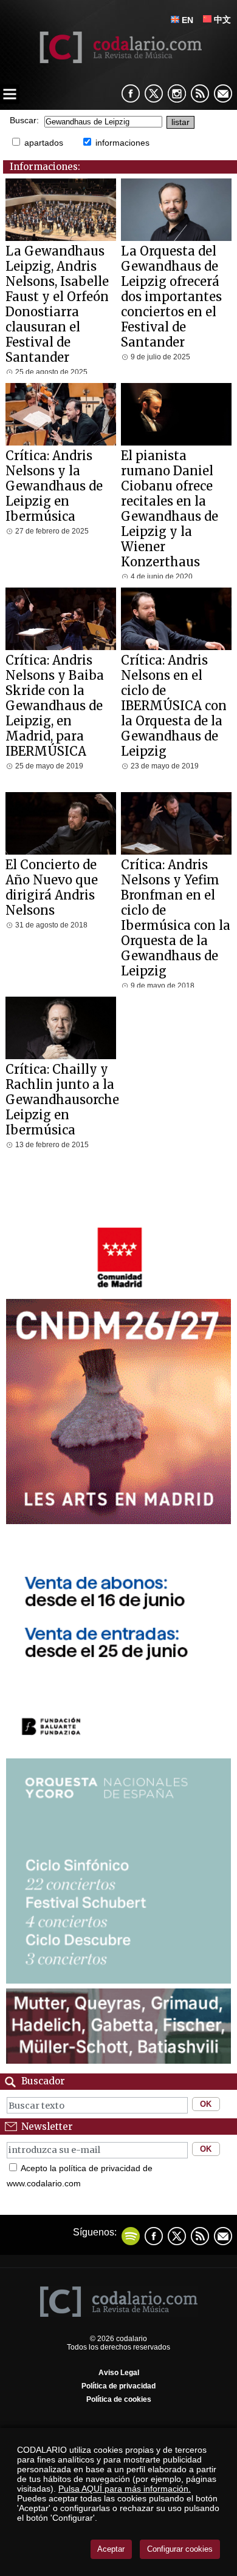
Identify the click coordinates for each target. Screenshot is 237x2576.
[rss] (200, 93)
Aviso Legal (119, 2373)
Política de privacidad (118, 2386)
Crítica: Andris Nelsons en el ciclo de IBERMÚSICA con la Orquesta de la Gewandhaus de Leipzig (174, 706)
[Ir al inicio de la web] (119, 60)
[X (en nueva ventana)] (154, 93)
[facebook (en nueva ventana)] (131, 93)
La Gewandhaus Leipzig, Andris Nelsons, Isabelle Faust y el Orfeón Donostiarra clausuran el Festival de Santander (57, 304)
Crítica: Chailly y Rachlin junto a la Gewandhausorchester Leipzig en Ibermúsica (74, 1100)
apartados (44, 143)
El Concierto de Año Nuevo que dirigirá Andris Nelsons (52, 887)
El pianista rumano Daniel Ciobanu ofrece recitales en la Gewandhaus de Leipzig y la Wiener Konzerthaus (170, 509)
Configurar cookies (180, 2549)
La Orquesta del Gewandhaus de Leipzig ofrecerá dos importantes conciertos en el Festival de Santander (171, 297)
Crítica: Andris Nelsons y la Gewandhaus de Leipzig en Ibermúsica (54, 486)
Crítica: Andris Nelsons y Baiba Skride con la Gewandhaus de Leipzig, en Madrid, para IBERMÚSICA (55, 706)
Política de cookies (119, 2399)
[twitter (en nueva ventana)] (177, 2236)
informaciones (122, 143)
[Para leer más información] (119, 1291)
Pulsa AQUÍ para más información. (125, 2489)
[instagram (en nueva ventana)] (177, 93)
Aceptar (111, 2549)
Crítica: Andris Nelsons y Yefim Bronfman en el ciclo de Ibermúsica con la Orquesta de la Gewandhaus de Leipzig (176, 918)
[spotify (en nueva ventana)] (131, 2236)
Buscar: (24, 120)
